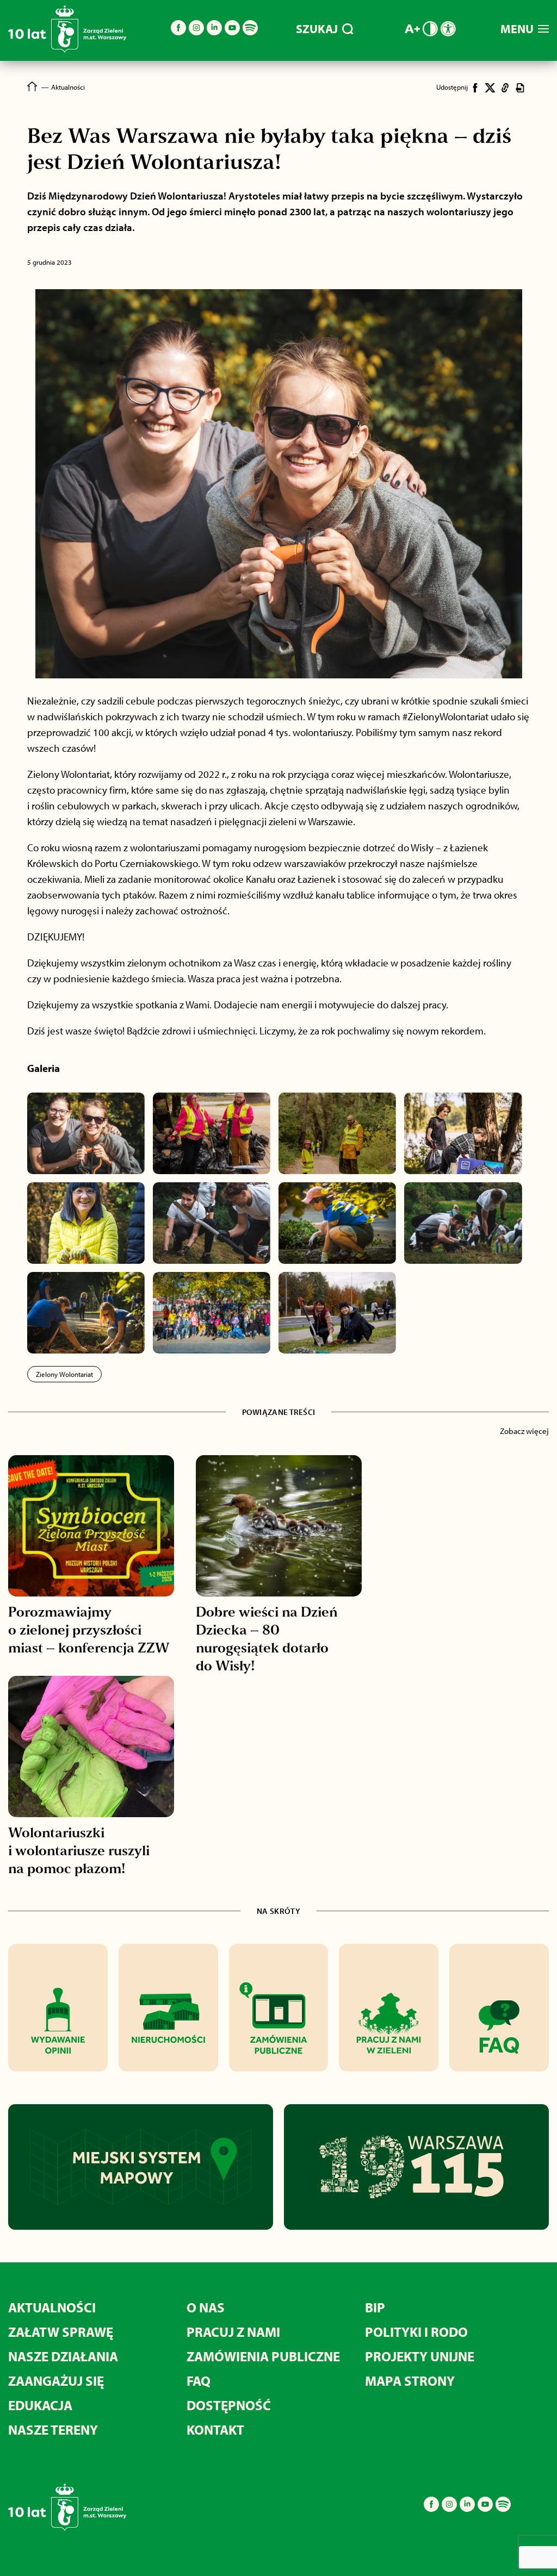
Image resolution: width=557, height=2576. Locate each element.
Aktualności (52, 2307)
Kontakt (215, 2430)
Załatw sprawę (61, 2332)
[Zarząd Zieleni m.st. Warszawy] (67, 50)
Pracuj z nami (233, 2332)
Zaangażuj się (56, 2381)
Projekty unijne (420, 2356)
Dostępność (229, 2405)
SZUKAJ (317, 29)
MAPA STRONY (410, 2381)
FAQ (199, 2381)
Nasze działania (63, 2356)
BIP (375, 2307)
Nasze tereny (53, 2430)
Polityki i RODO (416, 2332)
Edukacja (40, 2405)
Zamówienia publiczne (263, 2356)
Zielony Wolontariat (64, 1374)
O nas (206, 2307)
